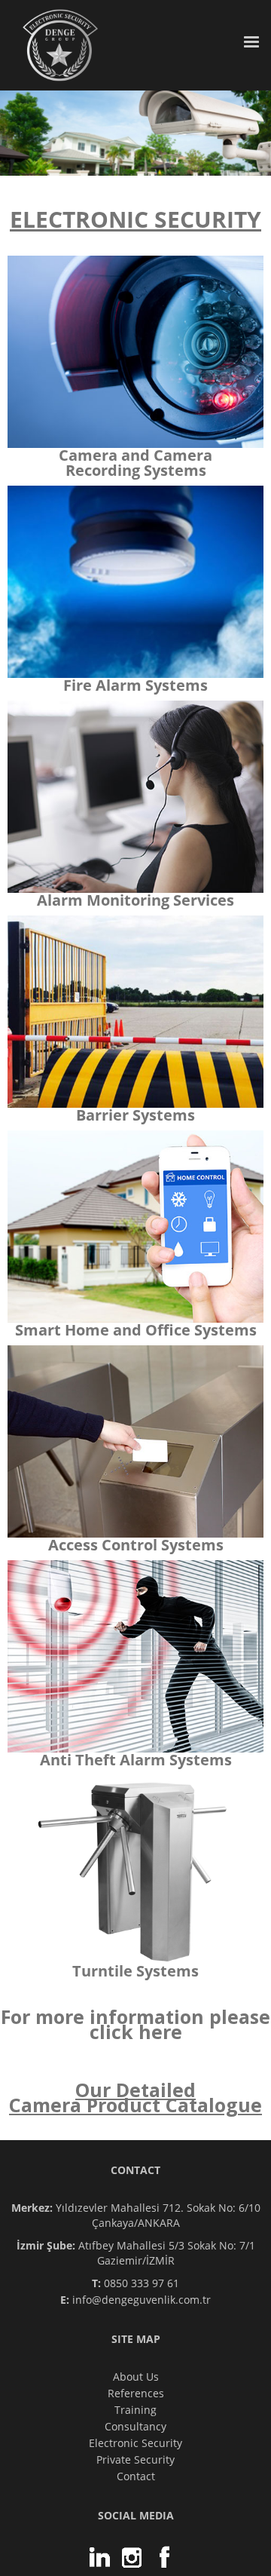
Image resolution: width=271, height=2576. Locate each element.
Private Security (135, 2459)
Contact (136, 2476)
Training (135, 2410)
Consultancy (135, 2426)
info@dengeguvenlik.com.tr (135, 2300)
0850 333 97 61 (135, 2283)
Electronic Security (135, 2443)
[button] (251, 35)
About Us (136, 2377)
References (136, 2393)
